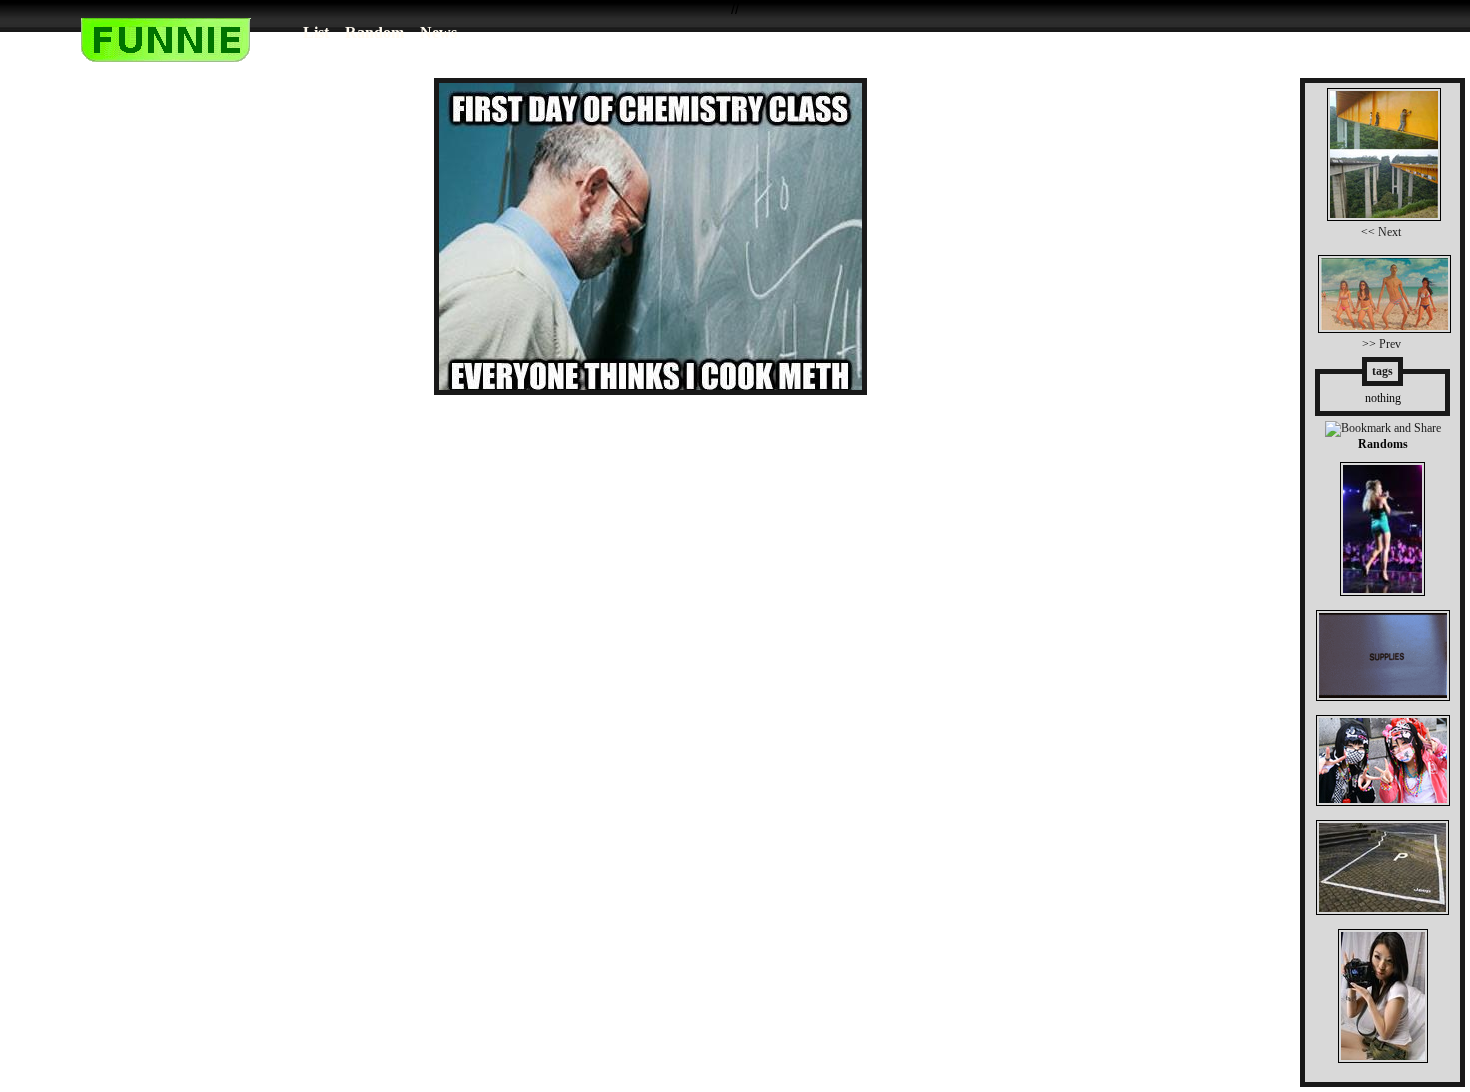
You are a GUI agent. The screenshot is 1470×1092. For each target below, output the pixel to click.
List (316, 32)
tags (1382, 371)
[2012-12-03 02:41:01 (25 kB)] (650, 389)
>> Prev (1381, 344)
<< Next (1381, 232)
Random (374, 32)
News (438, 32)
